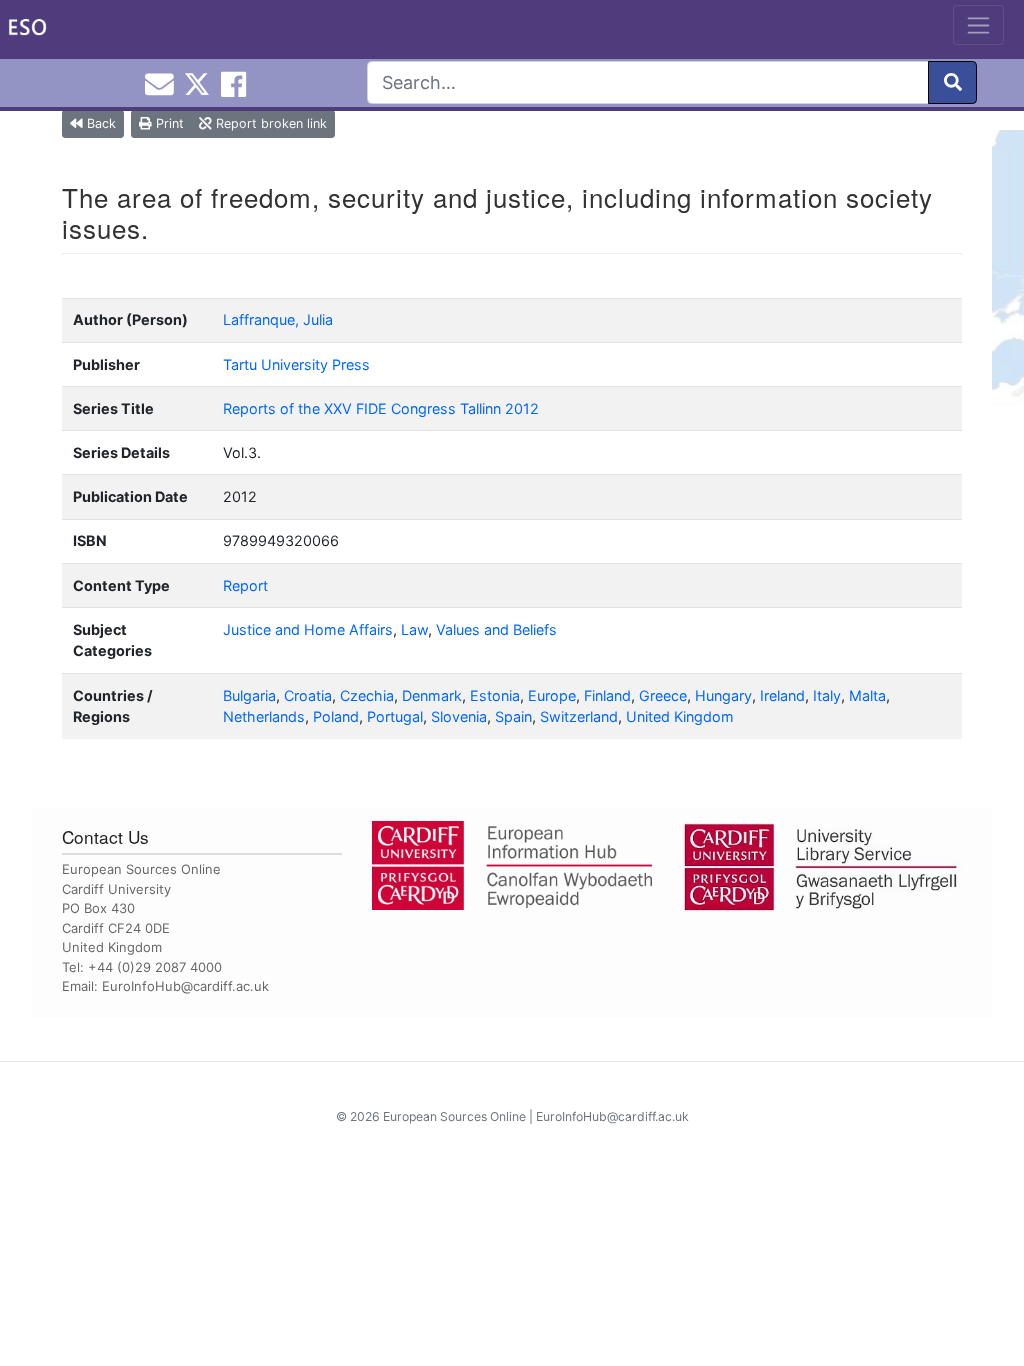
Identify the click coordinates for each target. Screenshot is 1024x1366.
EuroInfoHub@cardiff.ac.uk (185, 986)
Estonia (495, 695)
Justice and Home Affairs (308, 629)
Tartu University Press (296, 364)
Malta (867, 695)
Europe (552, 695)
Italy (827, 695)
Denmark (432, 695)
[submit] (952, 82)
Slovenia (459, 716)
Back (99, 123)
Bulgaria (249, 695)
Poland (336, 716)
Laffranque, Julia (278, 319)
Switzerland (579, 716)
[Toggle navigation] (978, 25)
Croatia (308, 695)
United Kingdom (680, 716)
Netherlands (264, 716)
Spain (513, 716)
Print (168, 123)
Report (245, 585)
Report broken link (269, 123)
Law (414, 629)
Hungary (723, 695)
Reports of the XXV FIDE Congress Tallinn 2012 (381, 408)
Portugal (395, 716)
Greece (663, 695)
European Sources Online (454, 1116)
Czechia (367, 695)
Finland (607, 695)
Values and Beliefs (496, 629)
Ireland (782, 695)
